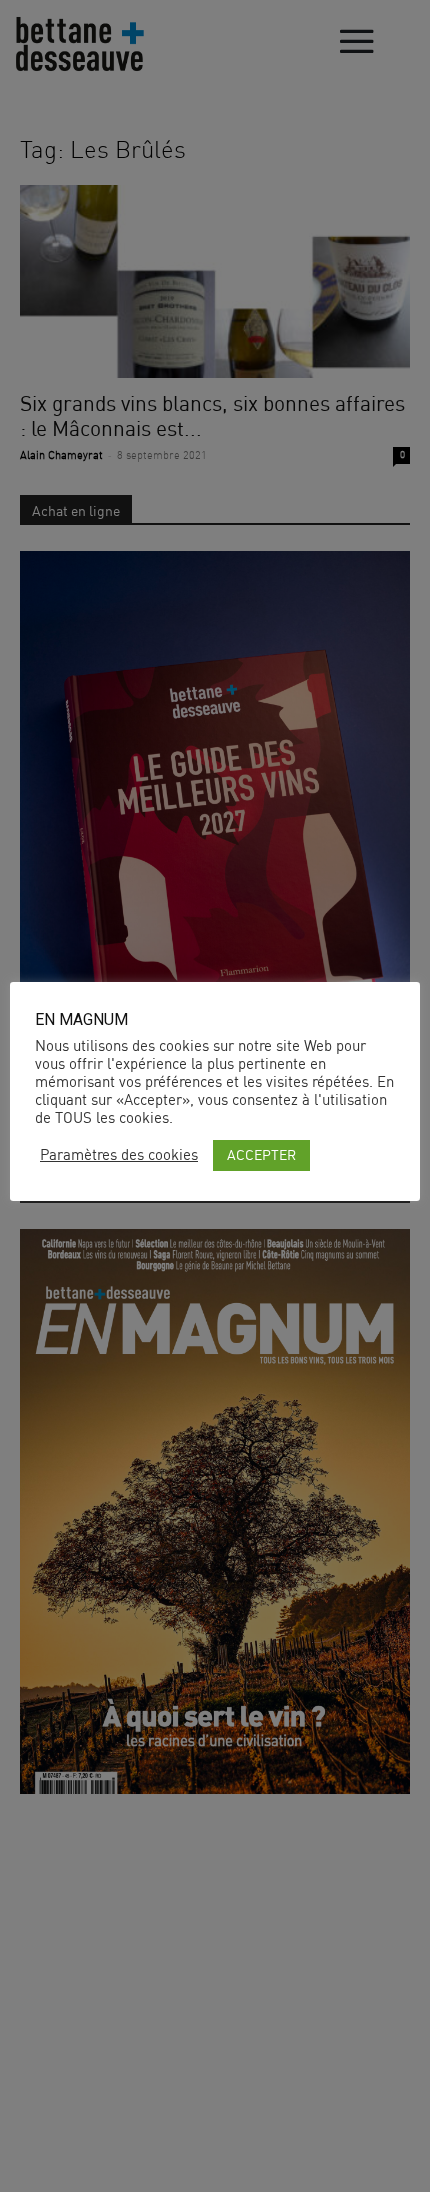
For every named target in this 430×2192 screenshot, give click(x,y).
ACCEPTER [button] (261, 1154)
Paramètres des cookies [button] (119, 1155)
